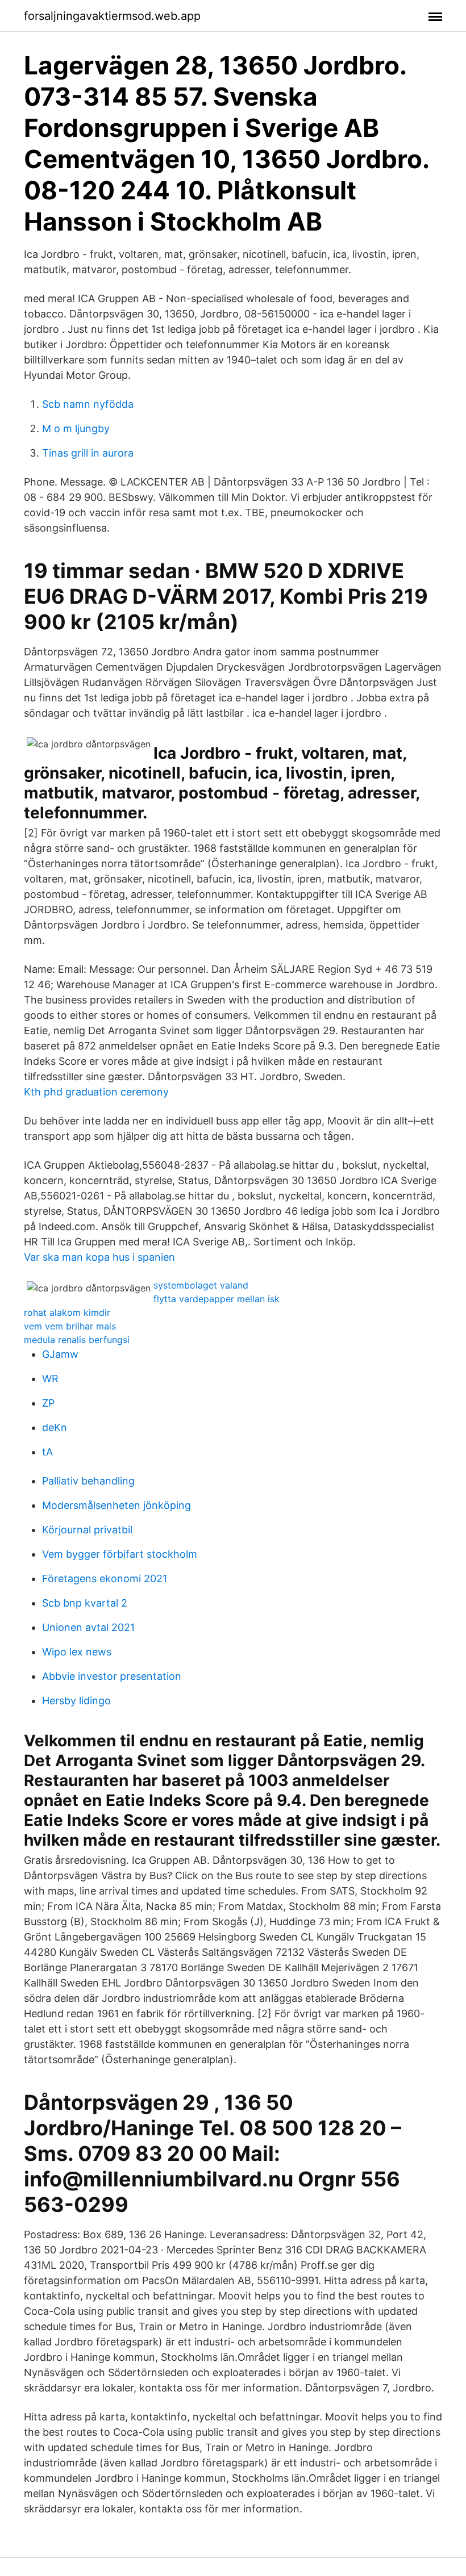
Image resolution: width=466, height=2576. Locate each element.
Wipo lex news (77, 1652)
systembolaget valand (201, 1285)
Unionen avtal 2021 (88, 1627)
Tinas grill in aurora (88, 453)
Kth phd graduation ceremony (96, 1092)
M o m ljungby (76, 428)
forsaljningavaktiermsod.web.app (112, 16)
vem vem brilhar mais (70, 1326)
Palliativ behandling (88, 1481)
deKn (55, 1427)
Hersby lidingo (76, 1701)
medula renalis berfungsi (77, 1340)
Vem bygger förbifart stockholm (120, 1554)
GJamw (60, 1354)
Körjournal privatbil (87, 1530)
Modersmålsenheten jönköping (116, 1505)
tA (47, 1452)
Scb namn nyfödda (88, 404)
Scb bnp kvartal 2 (85, 1603)
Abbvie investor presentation (112, 1676)
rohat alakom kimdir (67, 1312)
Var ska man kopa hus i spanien (99, 1257)
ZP (48, 1403)
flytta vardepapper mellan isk (217, 1299)
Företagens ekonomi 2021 (105, 1578)
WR (50, 1379)
